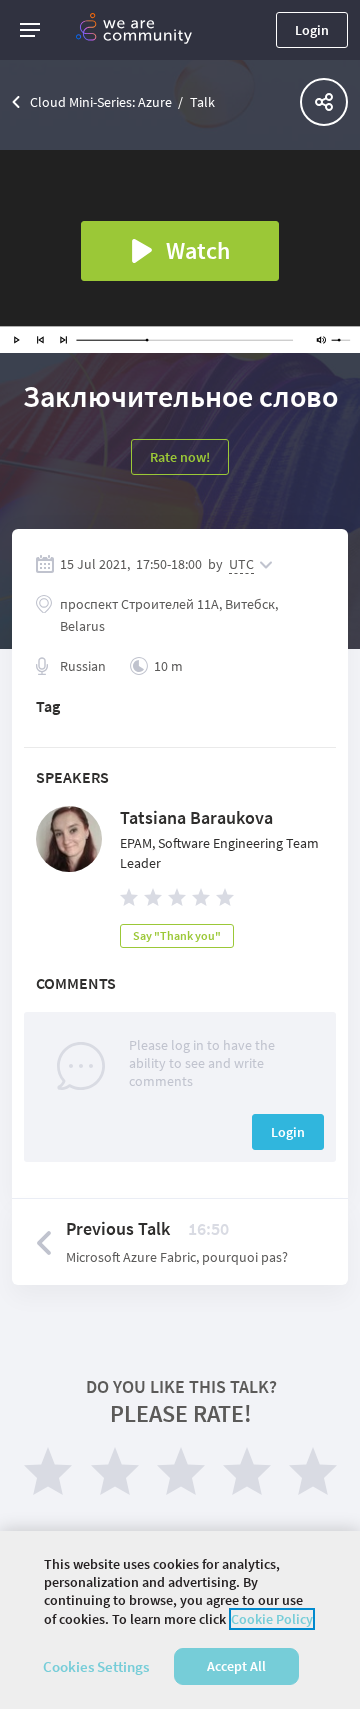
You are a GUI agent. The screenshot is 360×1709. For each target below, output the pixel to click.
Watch (198, 250)
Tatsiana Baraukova (196, 817)
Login (312, 30)
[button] (30, 30)
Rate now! (180, 457)
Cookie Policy (272, 1619)
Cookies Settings (96, 1666)
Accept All (236, 1666)
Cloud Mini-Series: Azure (101, 102)
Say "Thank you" (177, 935)
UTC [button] (241, 564)
